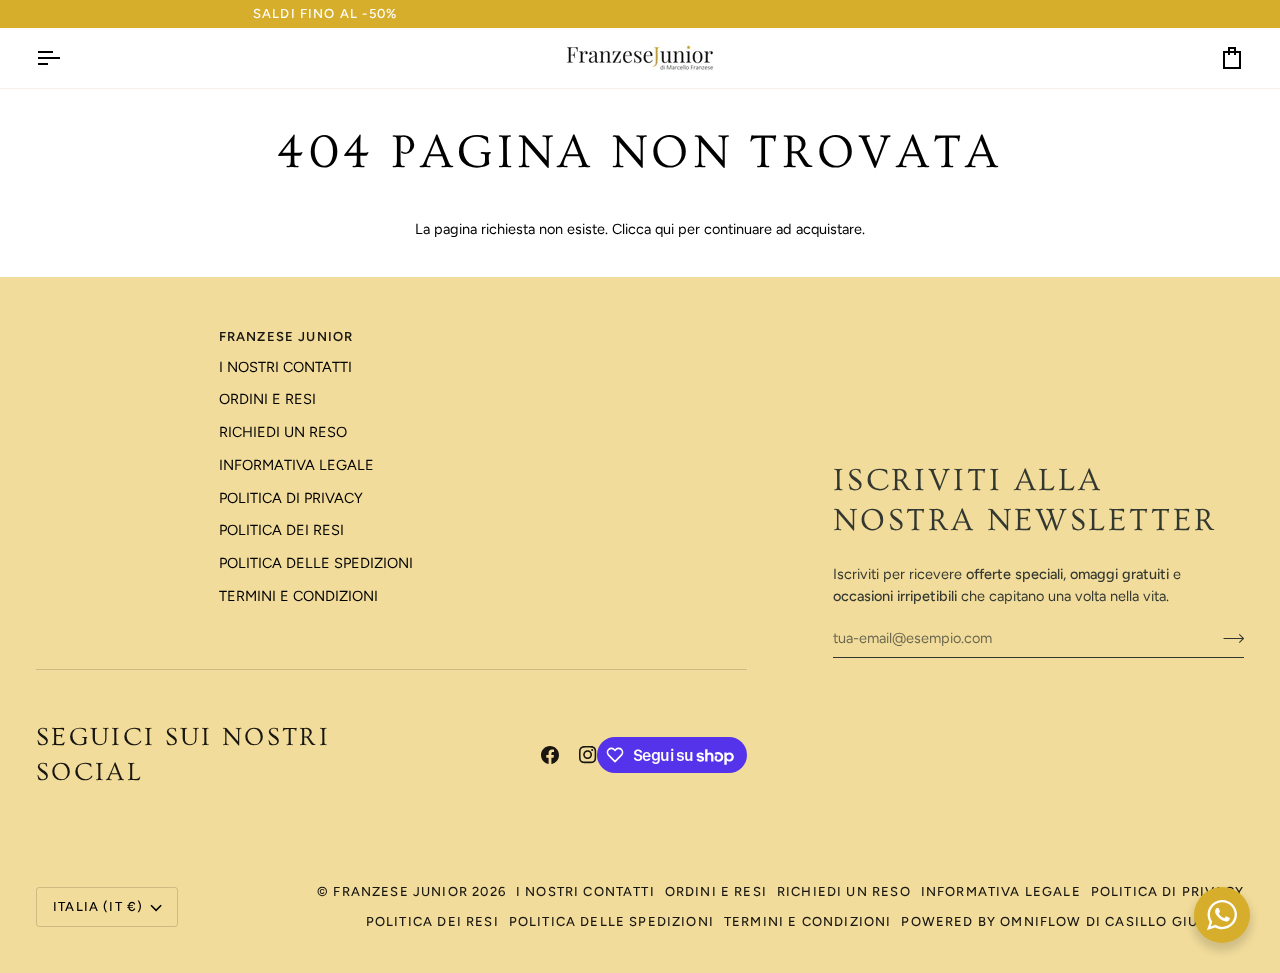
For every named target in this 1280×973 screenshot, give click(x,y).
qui (664, 229)
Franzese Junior (400, 891)
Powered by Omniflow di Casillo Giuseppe (1072, 921)
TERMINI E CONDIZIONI (298, 596)
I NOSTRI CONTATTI (285, 367)
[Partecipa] (1227, 638)
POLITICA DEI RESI (281, 530)
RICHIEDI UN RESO (283, 432)
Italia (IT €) (98, 906)
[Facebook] (550, 755)
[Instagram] (588, 755)
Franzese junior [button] (286, 336)
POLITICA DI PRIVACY (291, 498)
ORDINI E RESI (267, 399)
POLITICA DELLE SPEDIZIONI (316, 563)
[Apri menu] (66, 58)
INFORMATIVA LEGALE (296, 465)
